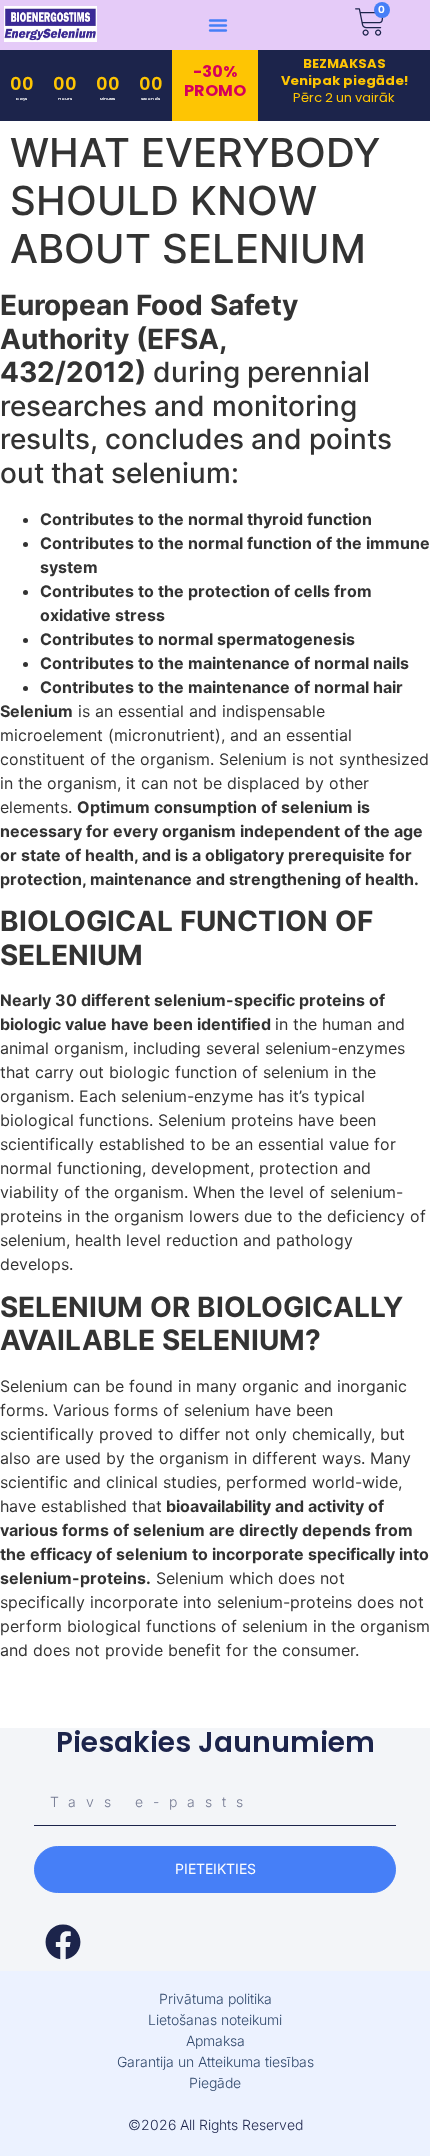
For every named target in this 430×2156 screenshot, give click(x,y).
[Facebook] (63, 1942)
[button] (218, 25)
